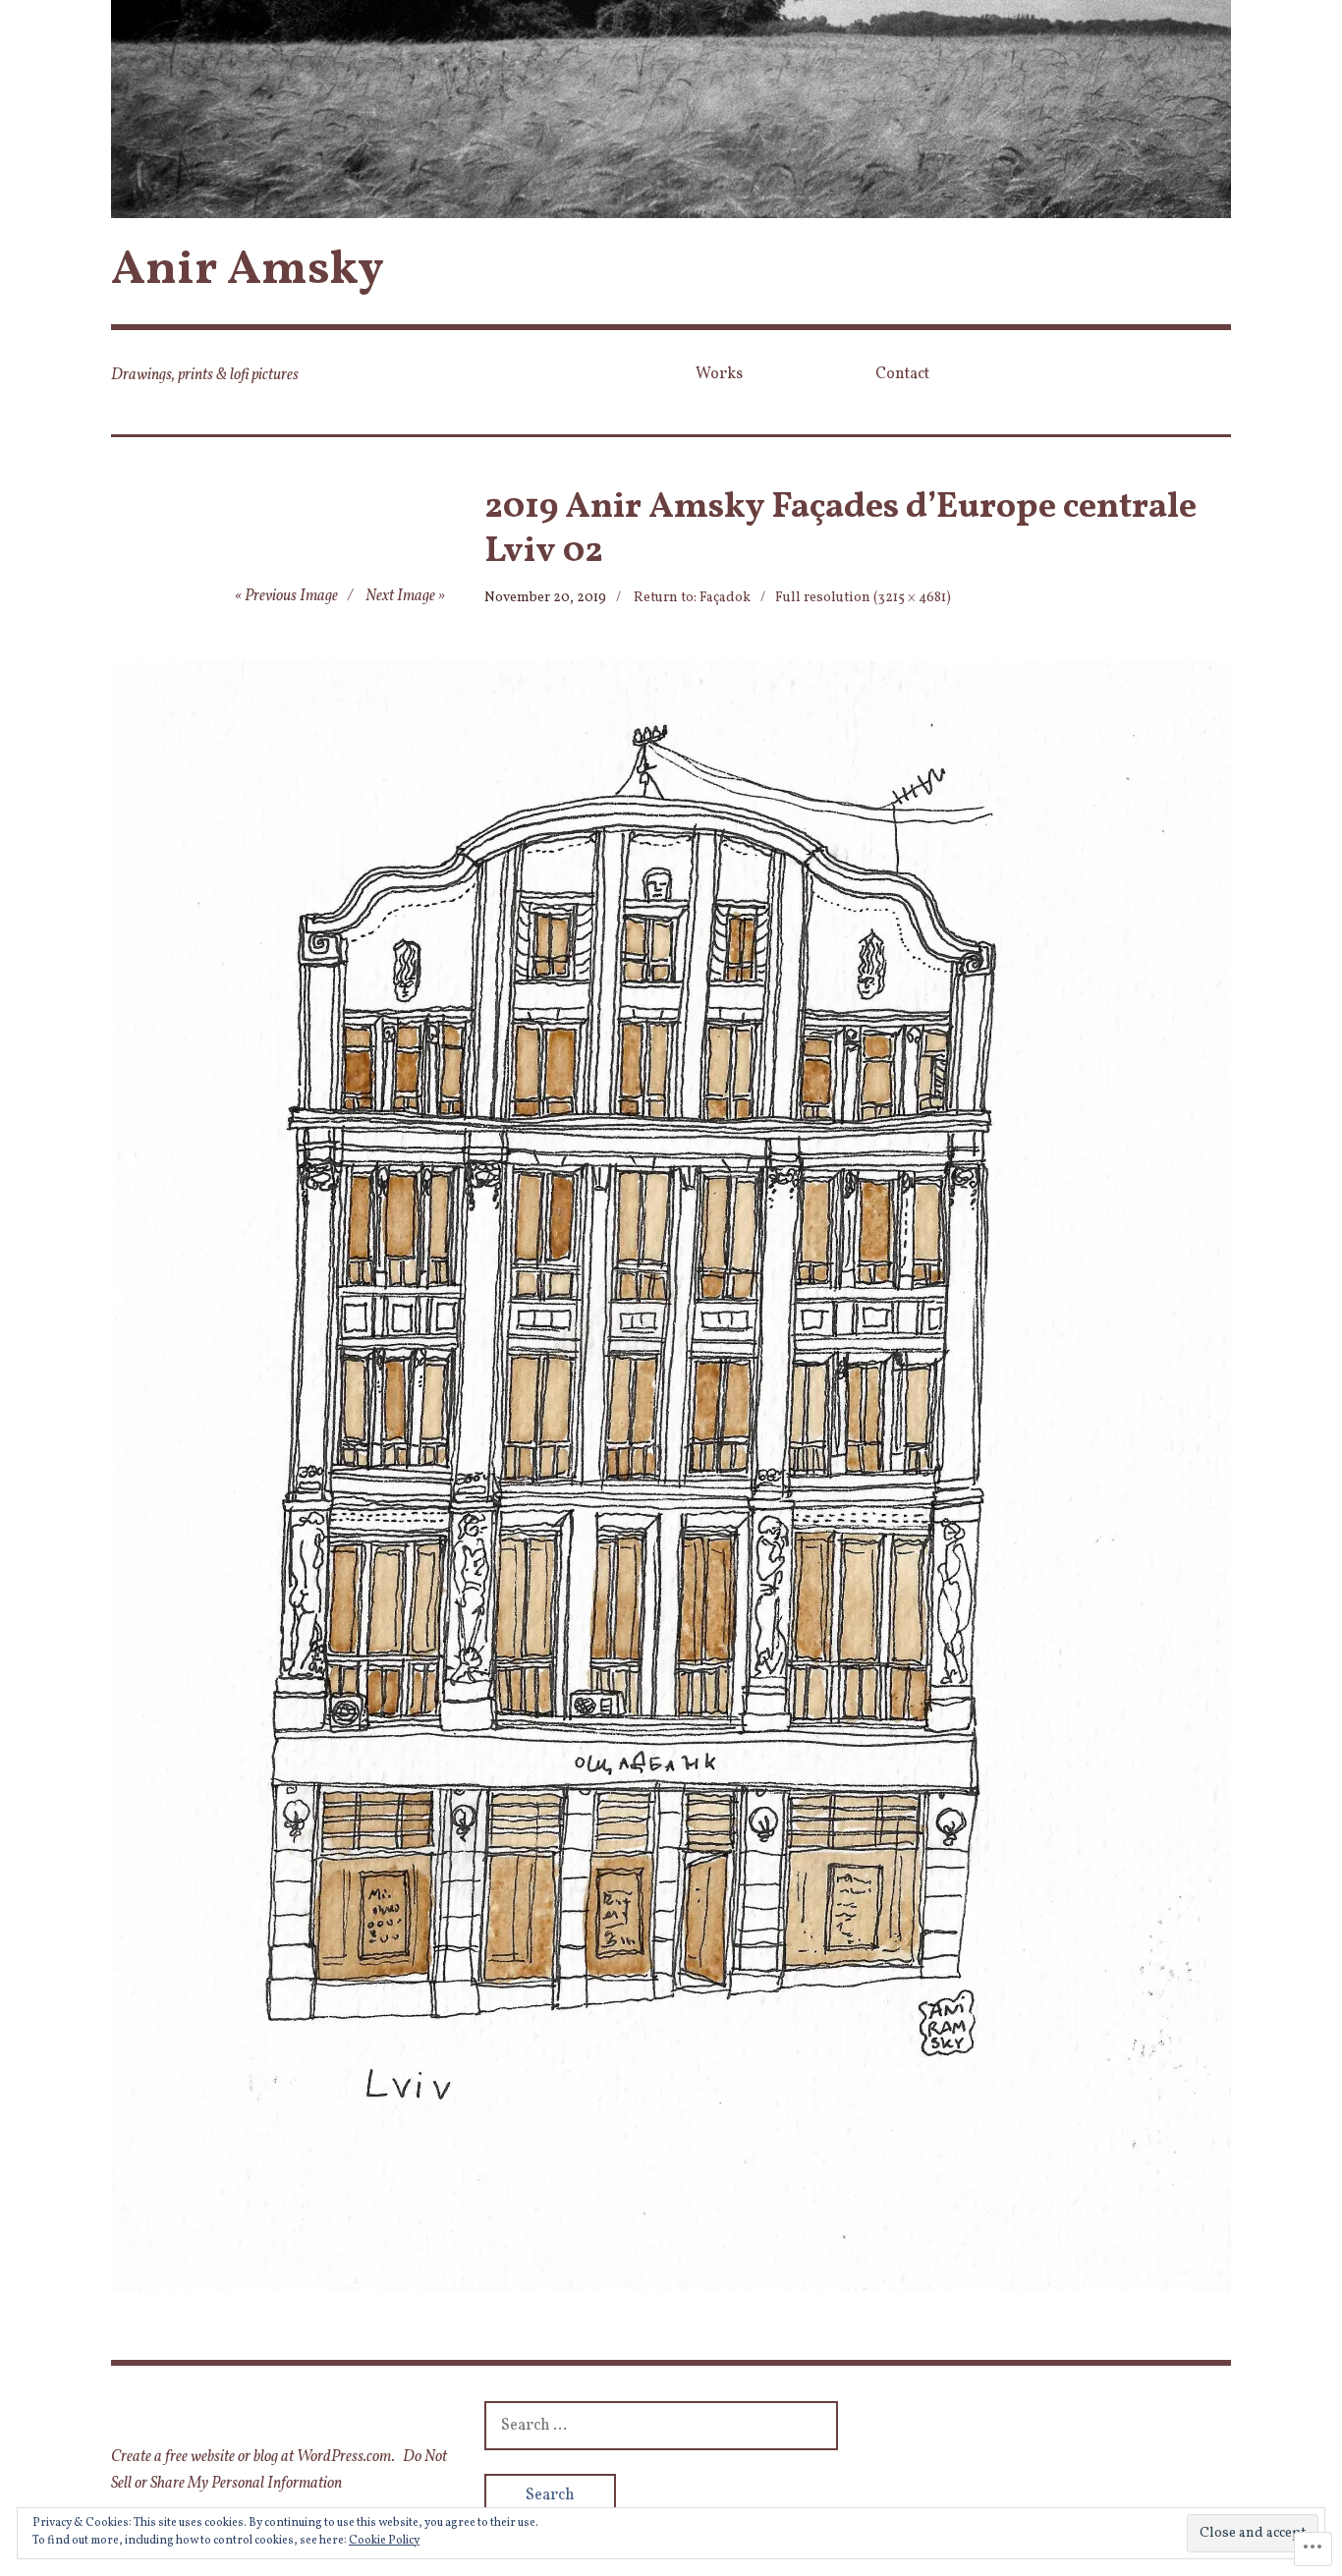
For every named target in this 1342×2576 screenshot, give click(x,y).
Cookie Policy (384, 2541)
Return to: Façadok (692, 598)
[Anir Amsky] (671, 109)
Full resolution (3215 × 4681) (863, 598)
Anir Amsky (248, 271)
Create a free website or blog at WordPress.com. (253, 2457)
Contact (902, 374)
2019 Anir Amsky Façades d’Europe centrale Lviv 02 (840, 530)
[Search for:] (661, 2425)
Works (719, 374)
